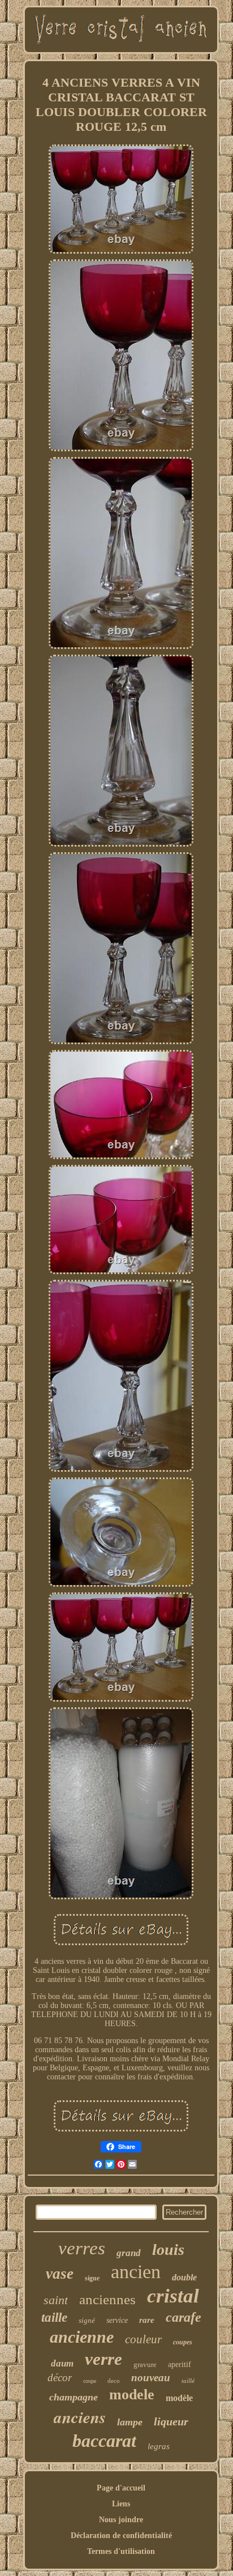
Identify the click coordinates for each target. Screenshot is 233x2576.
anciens (80, 2417)
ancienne (82, 2337)
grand (129, 2253)
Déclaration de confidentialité (121, 2536)
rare (147, 2320)
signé (87, 2320)
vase (60, 2274)
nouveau (151, 2378)
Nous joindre (121, 2520)
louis (168, 2250)
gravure (145, 2364)
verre (103, 2359)
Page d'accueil (121, 2488)
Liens (121, 2504)
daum (62, 2363)
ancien (136, 2272)
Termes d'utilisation (121, 2551)
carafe (184, 2317)
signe (92, 2278)
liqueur (171, 2421)
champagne (74, 2397)
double (184, 2277)
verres (82, 2248)
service (117, 2320)
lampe (130, 2422)
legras (159, 2446)
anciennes (107, 2299)
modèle (179, 2398)
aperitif (180, 2364)
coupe (90, 2381)
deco (114, 2381)
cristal (173, 2296)
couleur (143, 2339)
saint (56, 2300)
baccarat (104, 2441)
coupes (183, 2342)
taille (54, 2317)
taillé (188, 2381)
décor (60, 2378)
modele (132, 2395)
